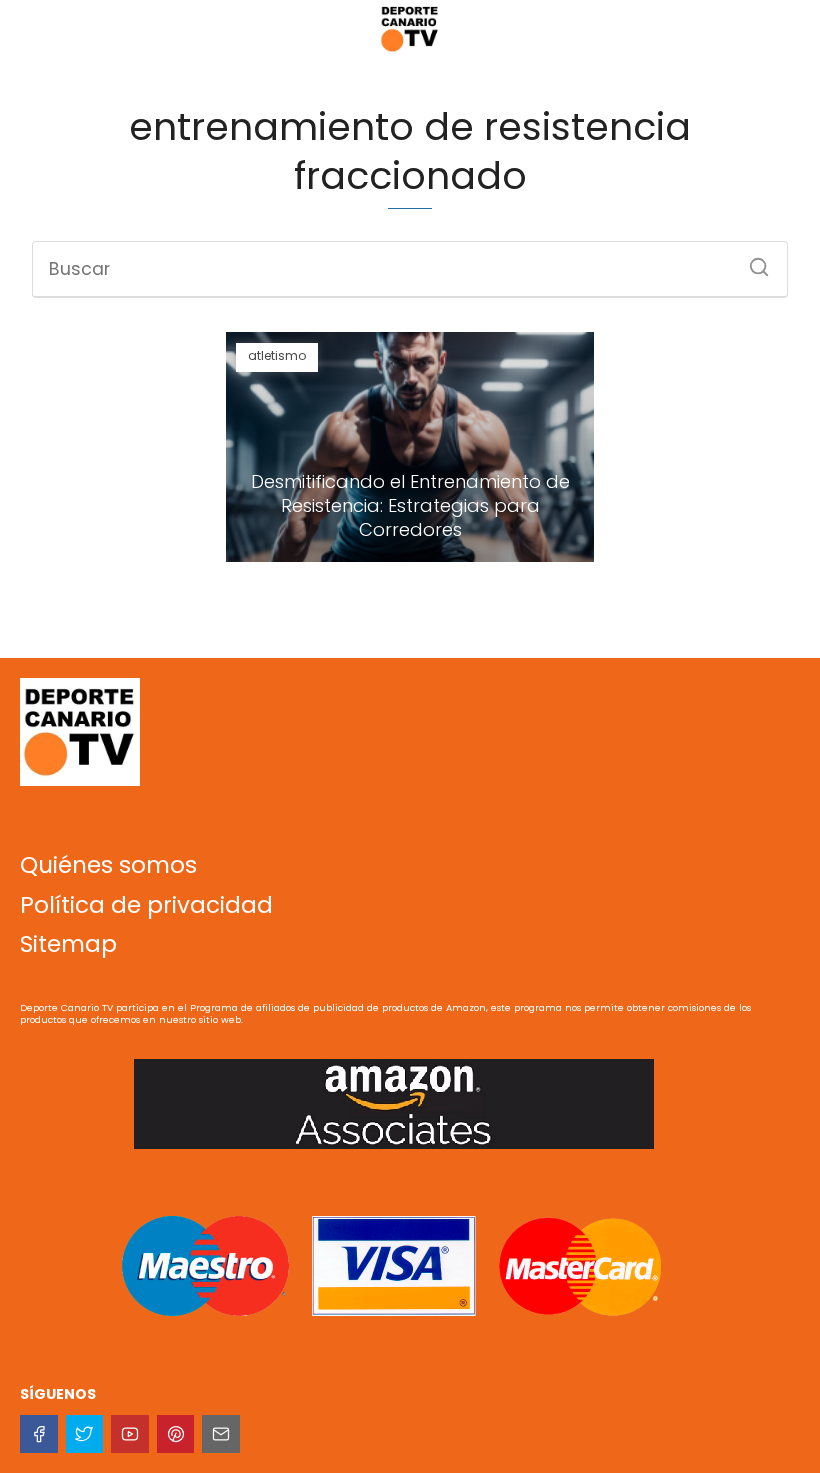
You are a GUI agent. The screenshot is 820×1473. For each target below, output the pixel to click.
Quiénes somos (108, 865)
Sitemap (68, 944)
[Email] (221, 1434)
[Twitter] (85, 1434)
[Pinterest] (176, 1434)
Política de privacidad (146, 905)
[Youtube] (130, 1434)
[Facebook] (39, 1434)
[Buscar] (752, 261)
